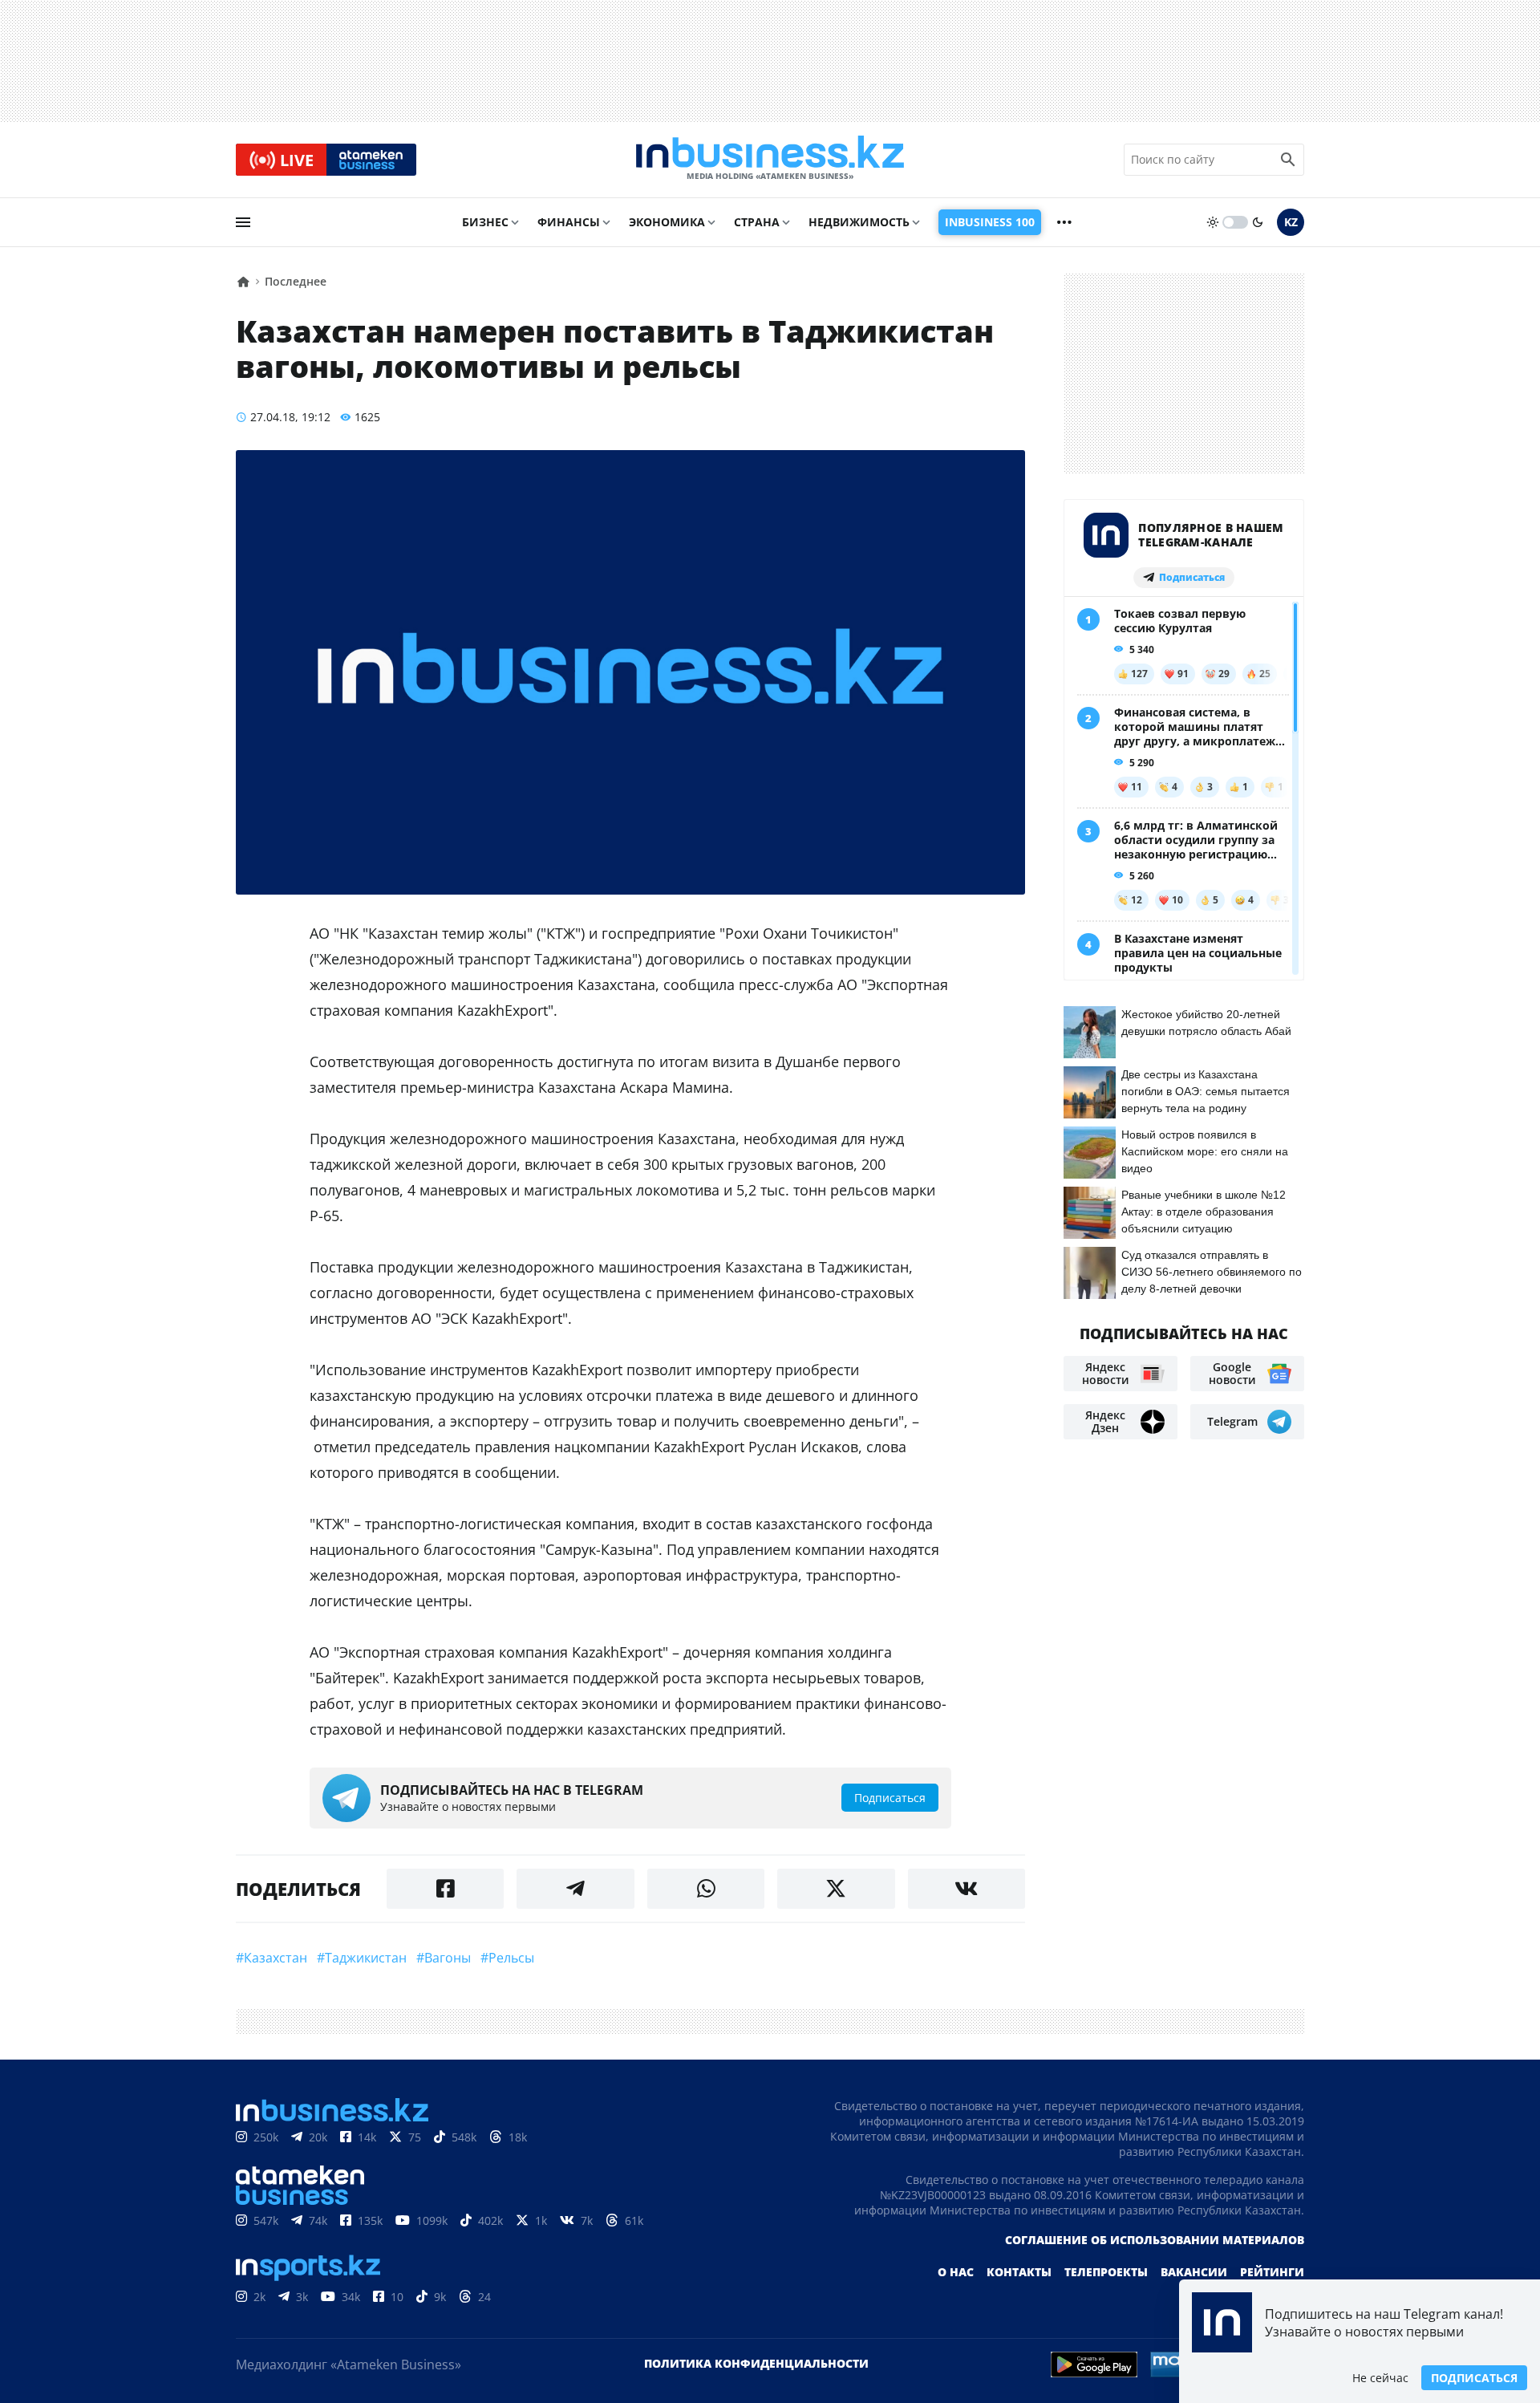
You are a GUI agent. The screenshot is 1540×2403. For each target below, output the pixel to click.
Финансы (569, 222)
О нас (956, 2272)
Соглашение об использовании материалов (1155, 2240)
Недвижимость (859, 222)
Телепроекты (1106, 2272)
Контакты (1019, 2272)
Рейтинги (1272, 2272)
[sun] (1213, 222)
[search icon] (1288, 160)
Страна (757, 222)
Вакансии (1194, 2272)
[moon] (1258, 222)
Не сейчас (1380, 2378)
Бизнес (485, 222)
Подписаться (1474, 2378)
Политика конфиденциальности (756, 2363)
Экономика (667, 222)
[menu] (243, 222)
